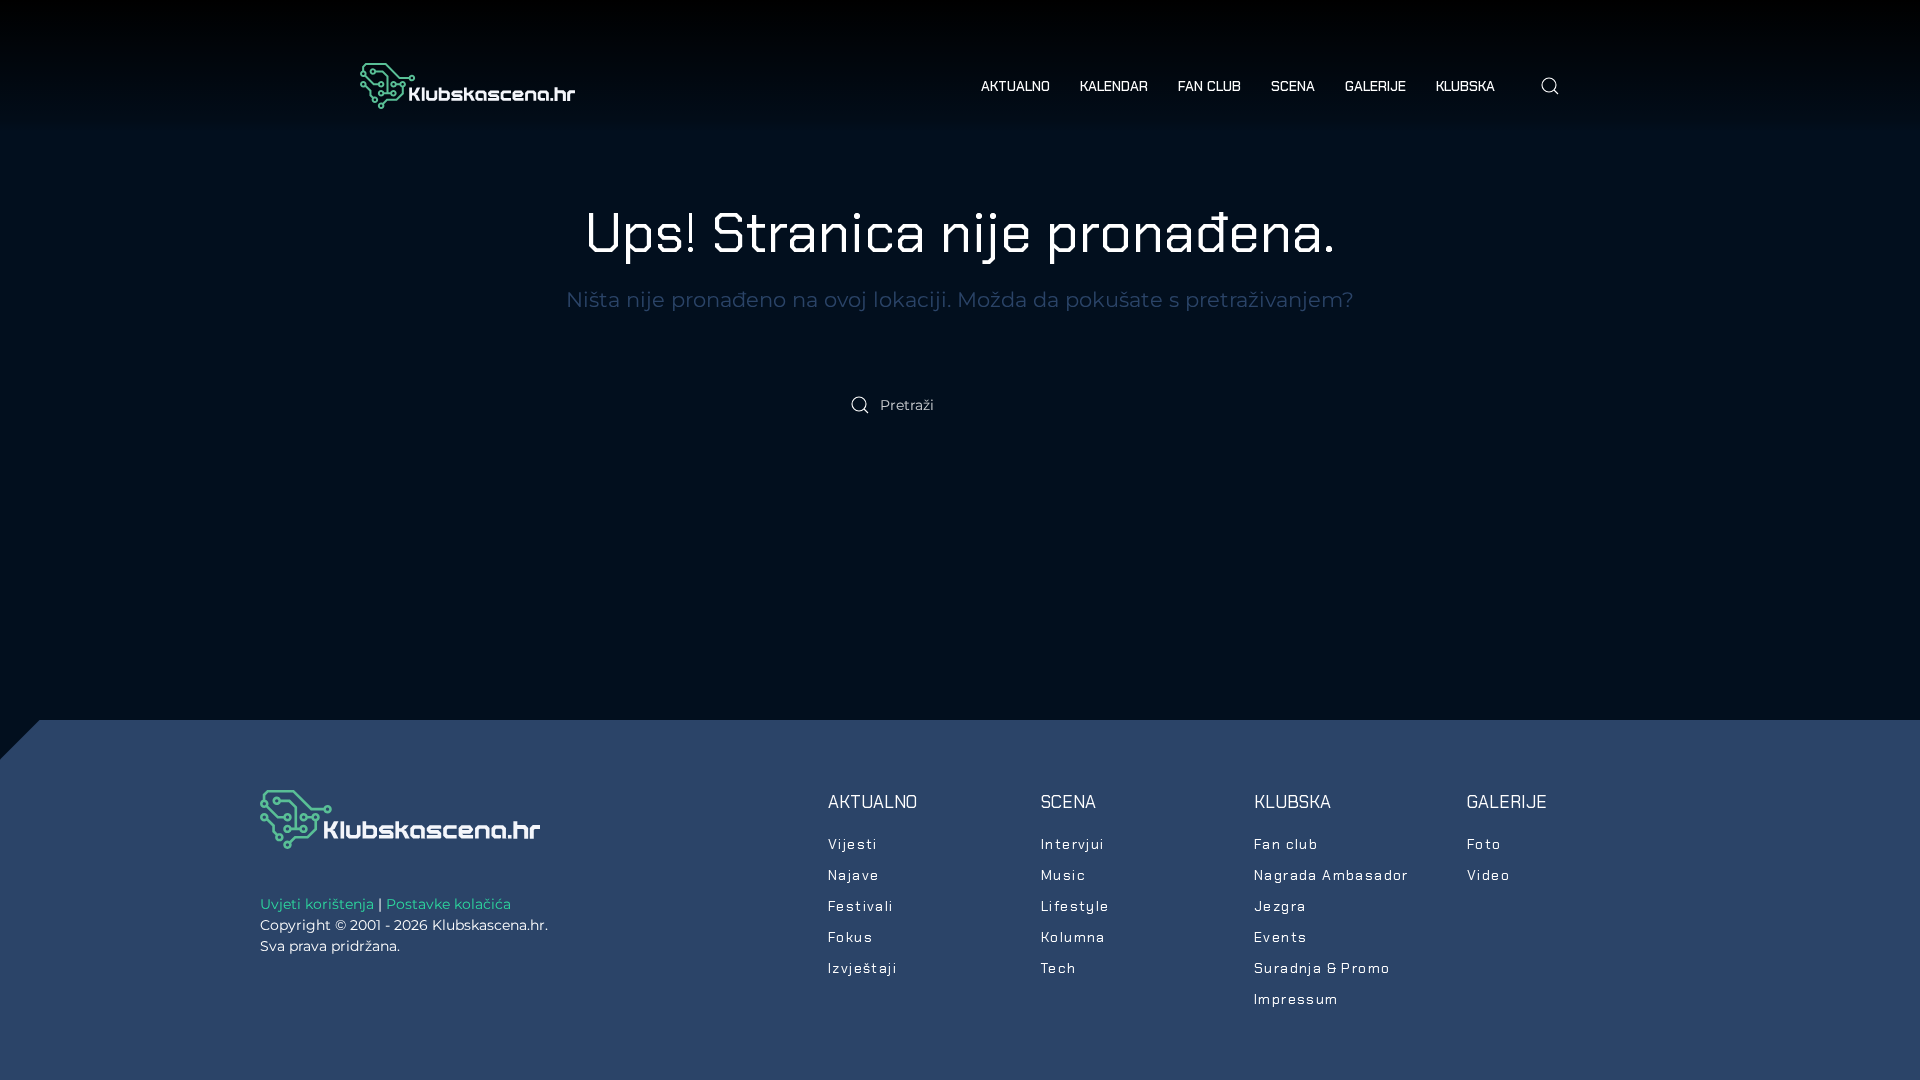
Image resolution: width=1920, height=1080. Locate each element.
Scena (1068, 802)
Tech (1059, 968)
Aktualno (872, 802)
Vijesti (853, 844)
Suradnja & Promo (1322, 968)
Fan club (1209, 86)
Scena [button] (1293, 86)
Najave (853, 875)
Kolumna (1073, 937)
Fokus (850, 937)
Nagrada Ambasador (1331, 875)
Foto (1484, 844)
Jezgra (1280, 906)
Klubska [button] (1465, 86)
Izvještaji (862, 968)
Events (1280, 937)
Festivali (861, 906)
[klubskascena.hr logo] (400, 818)
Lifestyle (1075, 906)
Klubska (1292, 802)
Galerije (1507, 802)
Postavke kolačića (448, 904)
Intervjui (1073, 844)
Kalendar (1114, 86)
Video (1488, 875)
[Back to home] (467, 86)
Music (1063, 875)
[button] (1550, 86)
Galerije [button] (1375, 86)
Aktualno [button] (1015, 86)
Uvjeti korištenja (317, 904)
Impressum (1296, 999)
